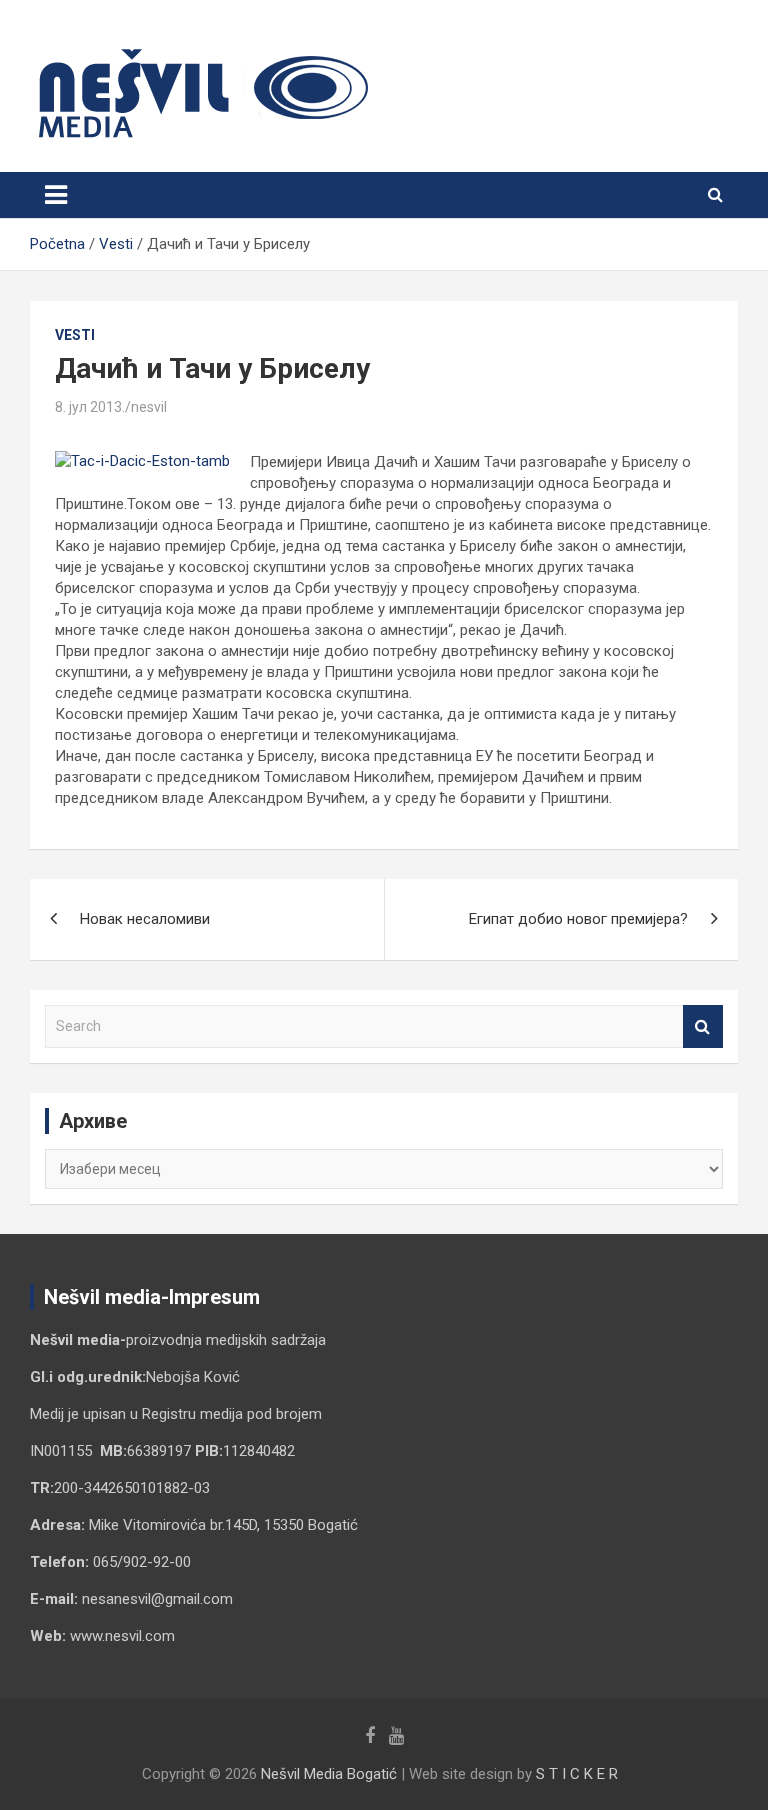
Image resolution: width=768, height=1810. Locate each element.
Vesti (75, 335)
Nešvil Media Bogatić (329, 1774)
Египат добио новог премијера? (578, 919)
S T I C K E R (577, 1774)
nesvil (149, 407)
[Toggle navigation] (56, 195)
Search (703, 1026)
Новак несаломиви (145, 919)
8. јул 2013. (90, 407)
